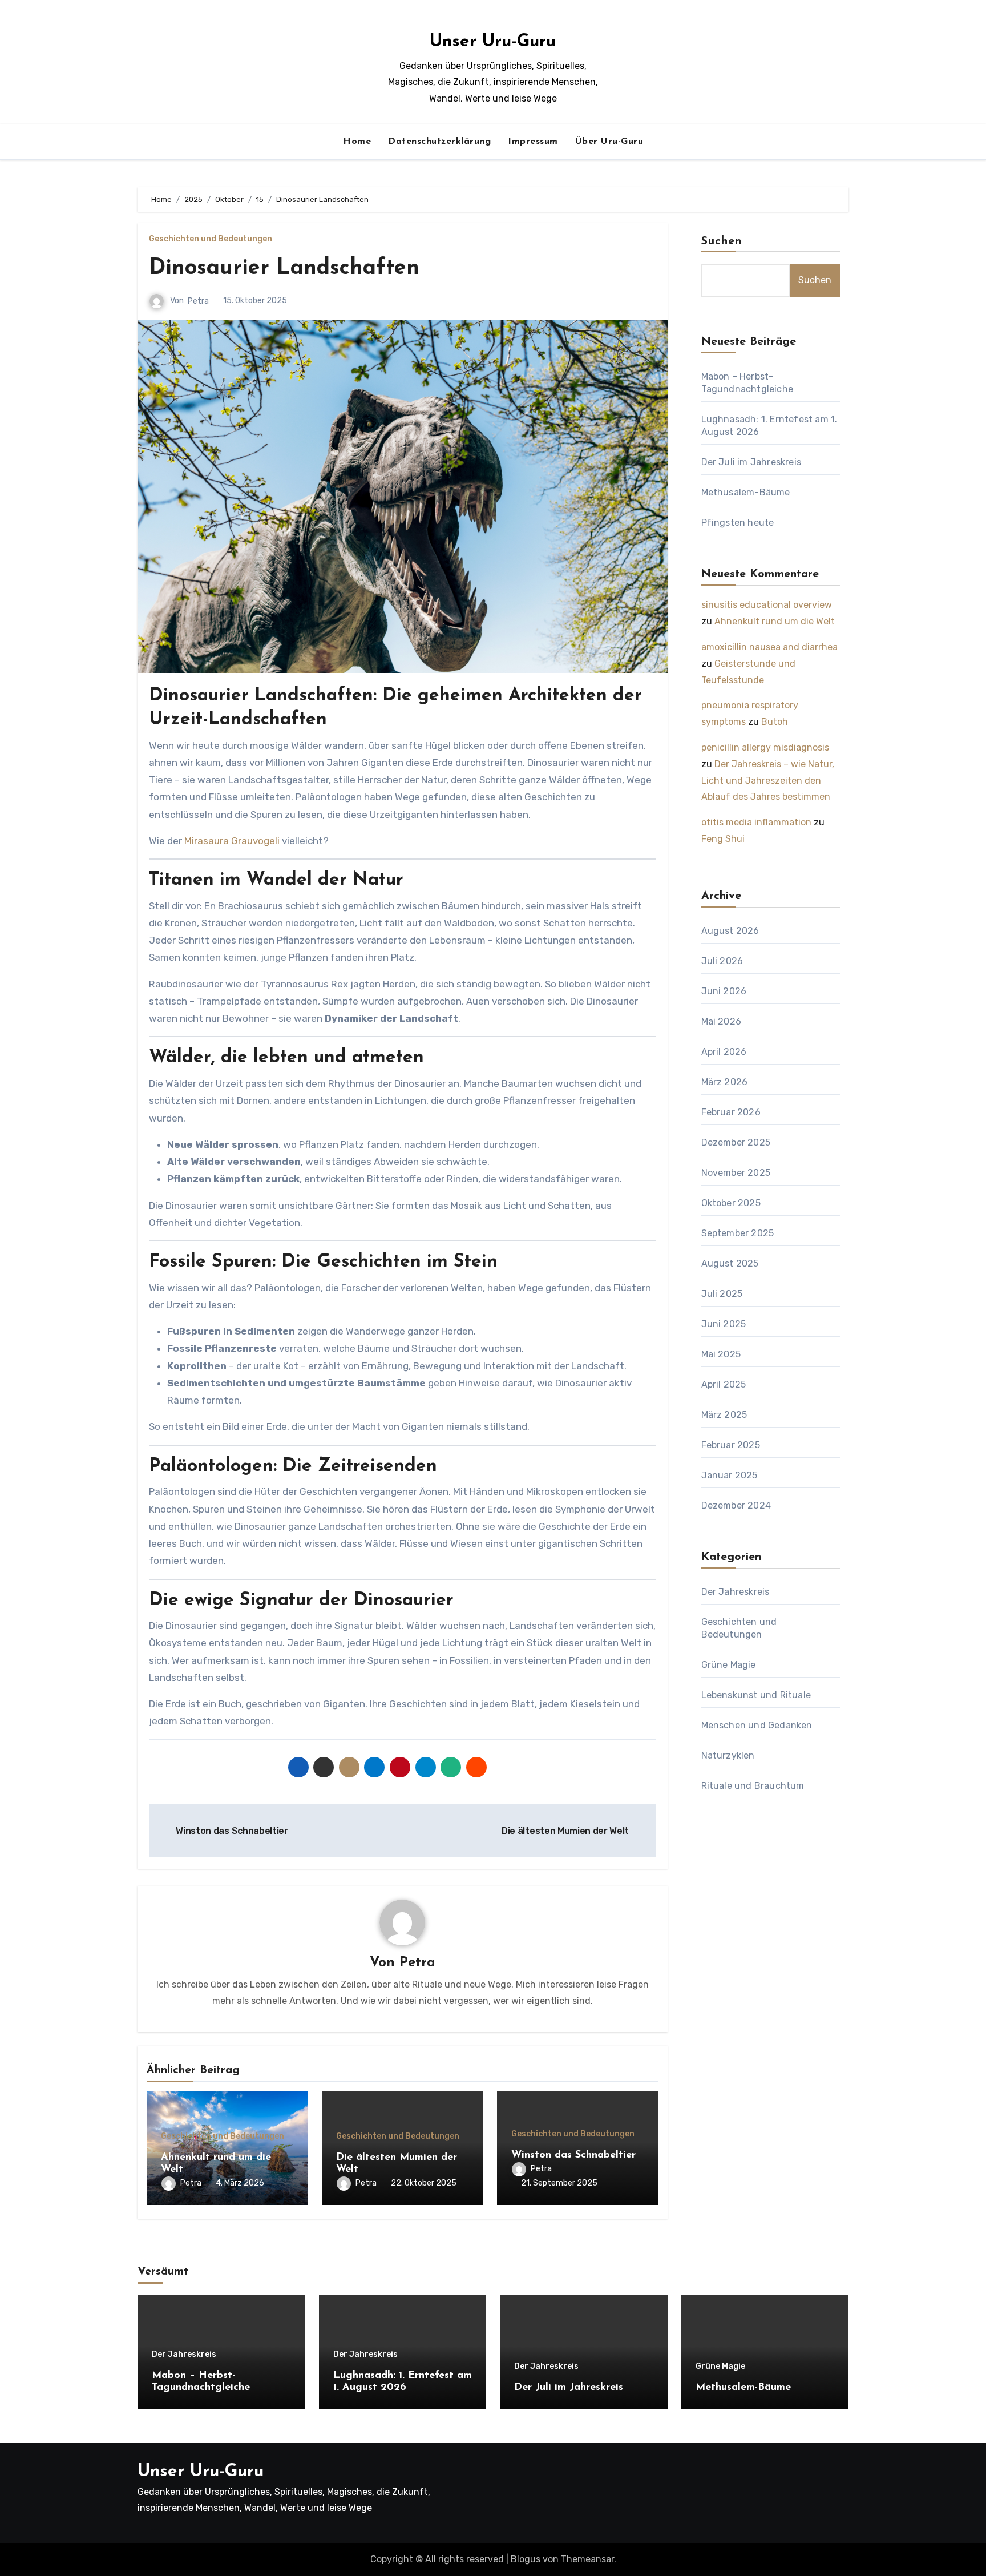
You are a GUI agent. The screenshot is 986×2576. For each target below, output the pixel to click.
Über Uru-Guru (609, 142)
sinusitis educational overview (767, 605)
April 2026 (724, 1052)
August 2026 (730, 931)
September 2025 (738, 1233)
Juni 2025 (724, 1324)
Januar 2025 (730, 1475)
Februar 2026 (731, 1112)
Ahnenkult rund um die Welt (775, 621)
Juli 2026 (722, 961)
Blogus (526, 2559)
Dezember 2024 (736, 1505)
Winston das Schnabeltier (573, 2155)
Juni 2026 (724, 991)
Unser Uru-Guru (493, 42)
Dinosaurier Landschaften (284, 269)
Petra (198, 301)
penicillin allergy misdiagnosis (765, 747)
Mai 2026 (722, 1021)
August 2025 (730, 1263)
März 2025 (724, 1415)
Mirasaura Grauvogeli (233, 841)
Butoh (775, 722)
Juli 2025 (722, 1294)
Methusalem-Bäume (746, 492)
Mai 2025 (721, 1354)
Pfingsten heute (738, 523)
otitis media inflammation (756, 822)
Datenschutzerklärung (439, 142)
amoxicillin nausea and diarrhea (769, 647)
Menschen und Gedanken (757, 1725)
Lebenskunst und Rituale (756, 1695)
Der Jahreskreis (736, 1592)
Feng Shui (723, 839)
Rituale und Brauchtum (753, 1786)
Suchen (722, 241)
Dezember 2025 (736, 1142)
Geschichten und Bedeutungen (211, 239)
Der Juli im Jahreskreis (751, 462)
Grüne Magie (729, 1665)
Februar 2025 (731, 1445)
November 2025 (736, 1173)
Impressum (533, 142)
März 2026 (725, 1082)
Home (357, 142)
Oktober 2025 (731, 1203)
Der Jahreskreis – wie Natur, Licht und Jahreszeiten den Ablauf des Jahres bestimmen (768, 781)
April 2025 (724, 1384)
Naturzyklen (728, 1755)
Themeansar (587, 2559)
